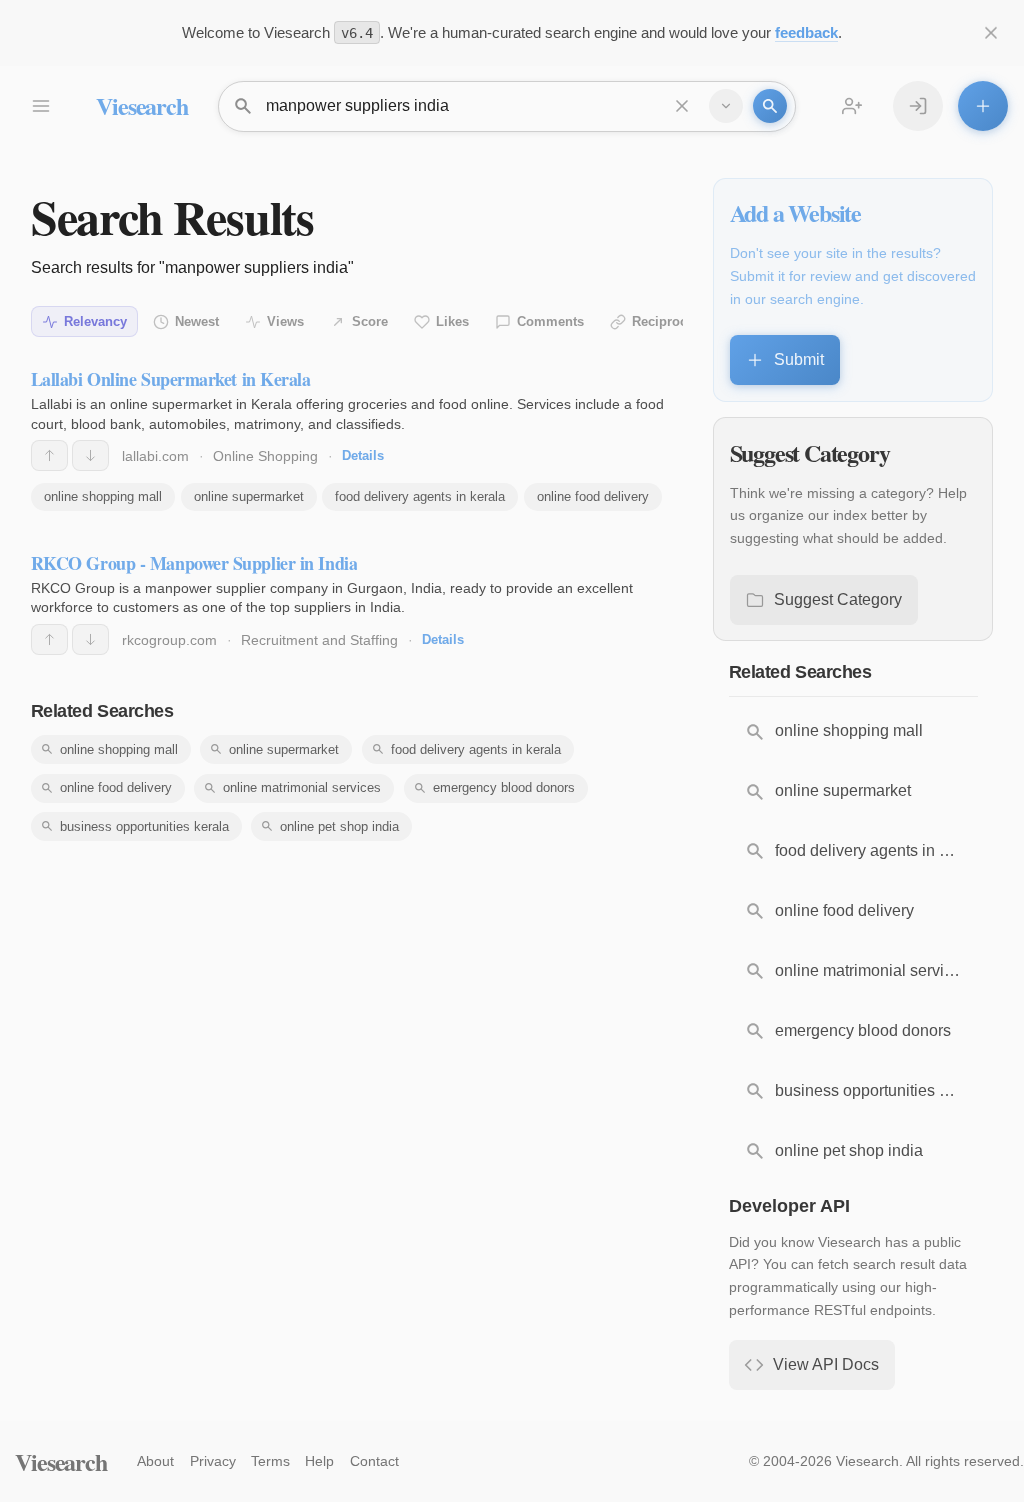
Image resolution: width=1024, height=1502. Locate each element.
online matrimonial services (302, 787)
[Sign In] (918, 106)
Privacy (213, 1461)
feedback (806, 32)
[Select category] (726, 106)
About (155, 1461)
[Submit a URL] (983, 106)
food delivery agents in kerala (420, 496)
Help (319, 1461)
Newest (197, 321)
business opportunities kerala (144, 826)
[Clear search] (682, 106)
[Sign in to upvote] (49, 455)
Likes (452, 321)
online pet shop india (339, 826)
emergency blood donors (504, 787)
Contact (374, 1461)
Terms (270, 1461)
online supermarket (249, 496)
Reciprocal (665, 321)
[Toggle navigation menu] (40, 106)
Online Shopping (265, 456)
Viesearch (141, 105)
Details (363, 455)
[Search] (770, 106)
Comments (550, 321)
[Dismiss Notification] (991, 33)
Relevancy (95, 321)
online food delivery (593, 496)
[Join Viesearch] (852, 106)
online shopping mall (103, 496)
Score (370, 321)
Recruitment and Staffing (319, 640)
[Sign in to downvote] (90, 455)
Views (285, 321)
